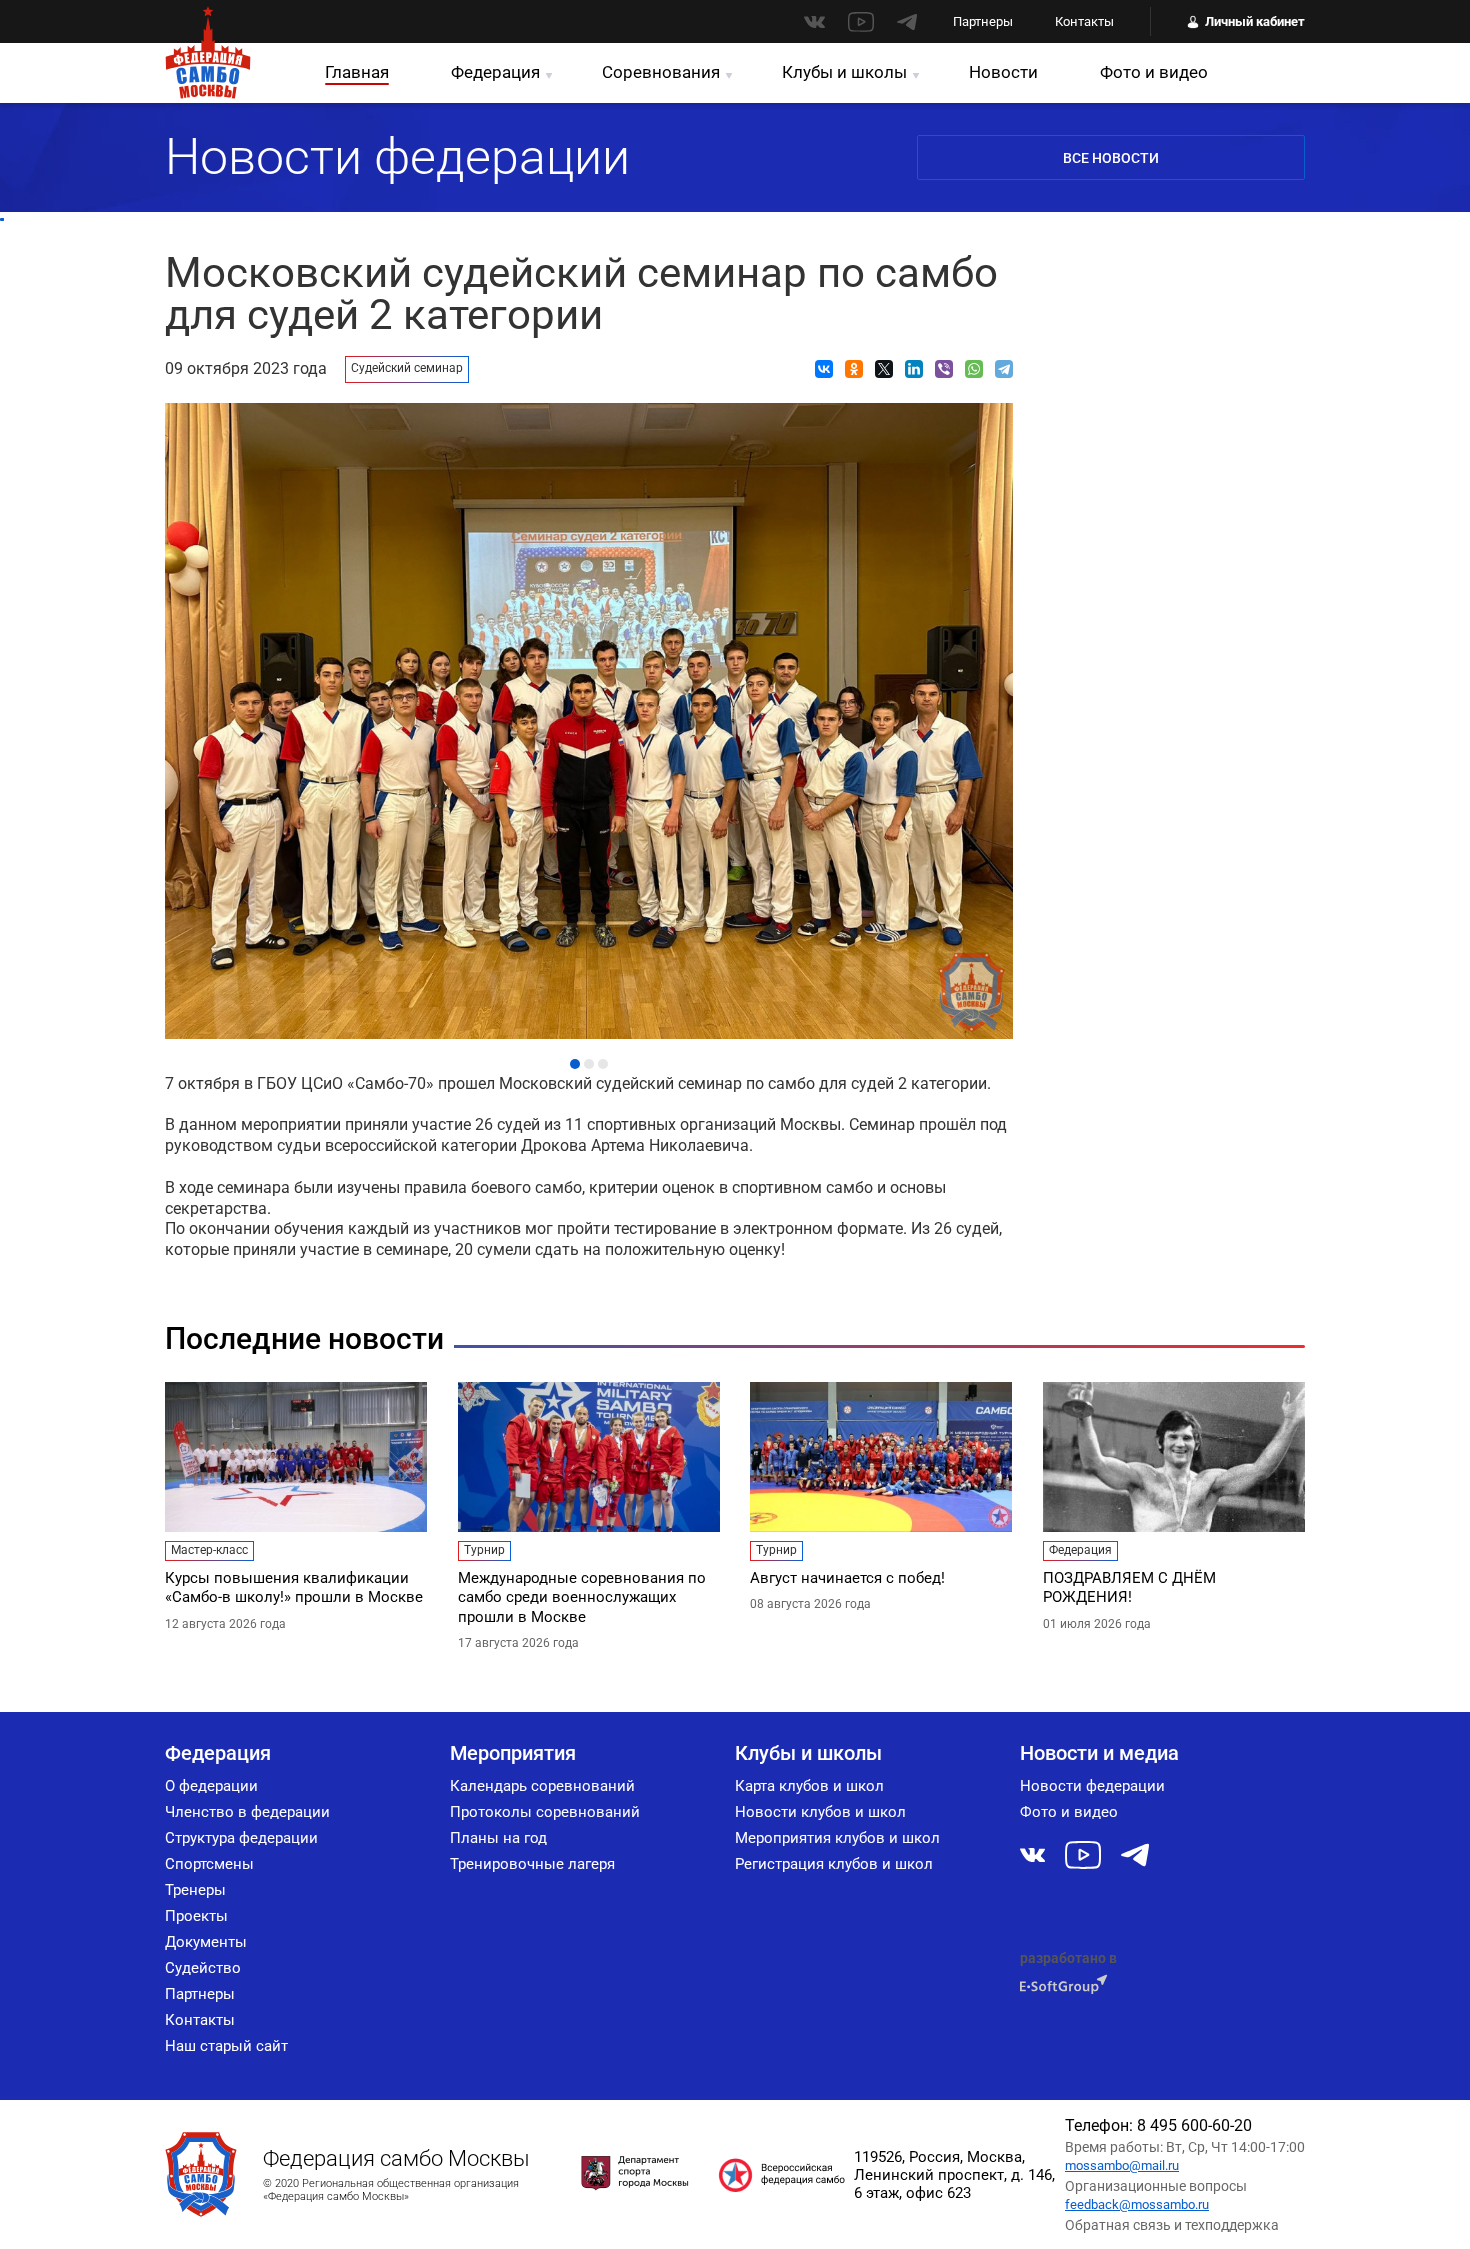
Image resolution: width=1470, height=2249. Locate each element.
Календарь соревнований (542, 1786)
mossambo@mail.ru (1122, 2165)
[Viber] (944, 369)
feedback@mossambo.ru (1137, 2204)
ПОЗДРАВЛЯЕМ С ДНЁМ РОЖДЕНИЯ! (1129, 1588)
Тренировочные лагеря (532, 1864)
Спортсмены (209, 1864)
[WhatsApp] (974, 369)
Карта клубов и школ (809, 1786)
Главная (357, 72)
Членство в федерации (247, 1812)
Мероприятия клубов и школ (837, 1838)
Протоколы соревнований (545, 1812)
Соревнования (661, 72)
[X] (884, 369)
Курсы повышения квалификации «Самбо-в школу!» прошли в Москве (294, 1588)
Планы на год (498, 1838)
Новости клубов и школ (820, 1812)
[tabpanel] (589, 716)
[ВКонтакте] (824, 369)
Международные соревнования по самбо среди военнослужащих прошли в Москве (582, 1597)
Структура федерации (241, 1838)
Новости (1003, 72)
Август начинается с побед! (847, 1578)
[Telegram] (1004, 369)
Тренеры (195, 1890)
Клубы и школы (844, 72)
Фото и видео (1154, 72)
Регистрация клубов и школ (834, 1864)
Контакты (1084, 21)
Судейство (203, 1968)
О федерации (211, 1786)
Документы (206, 1942)
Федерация (495, 72)
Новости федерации (1092, 1786)
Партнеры (983, 21)
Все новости (1111, 158)
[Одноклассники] (854, 369)
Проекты (196, 1916)
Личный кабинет (1255, 21)
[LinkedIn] (914, 369)
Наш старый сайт (226, 2046)
